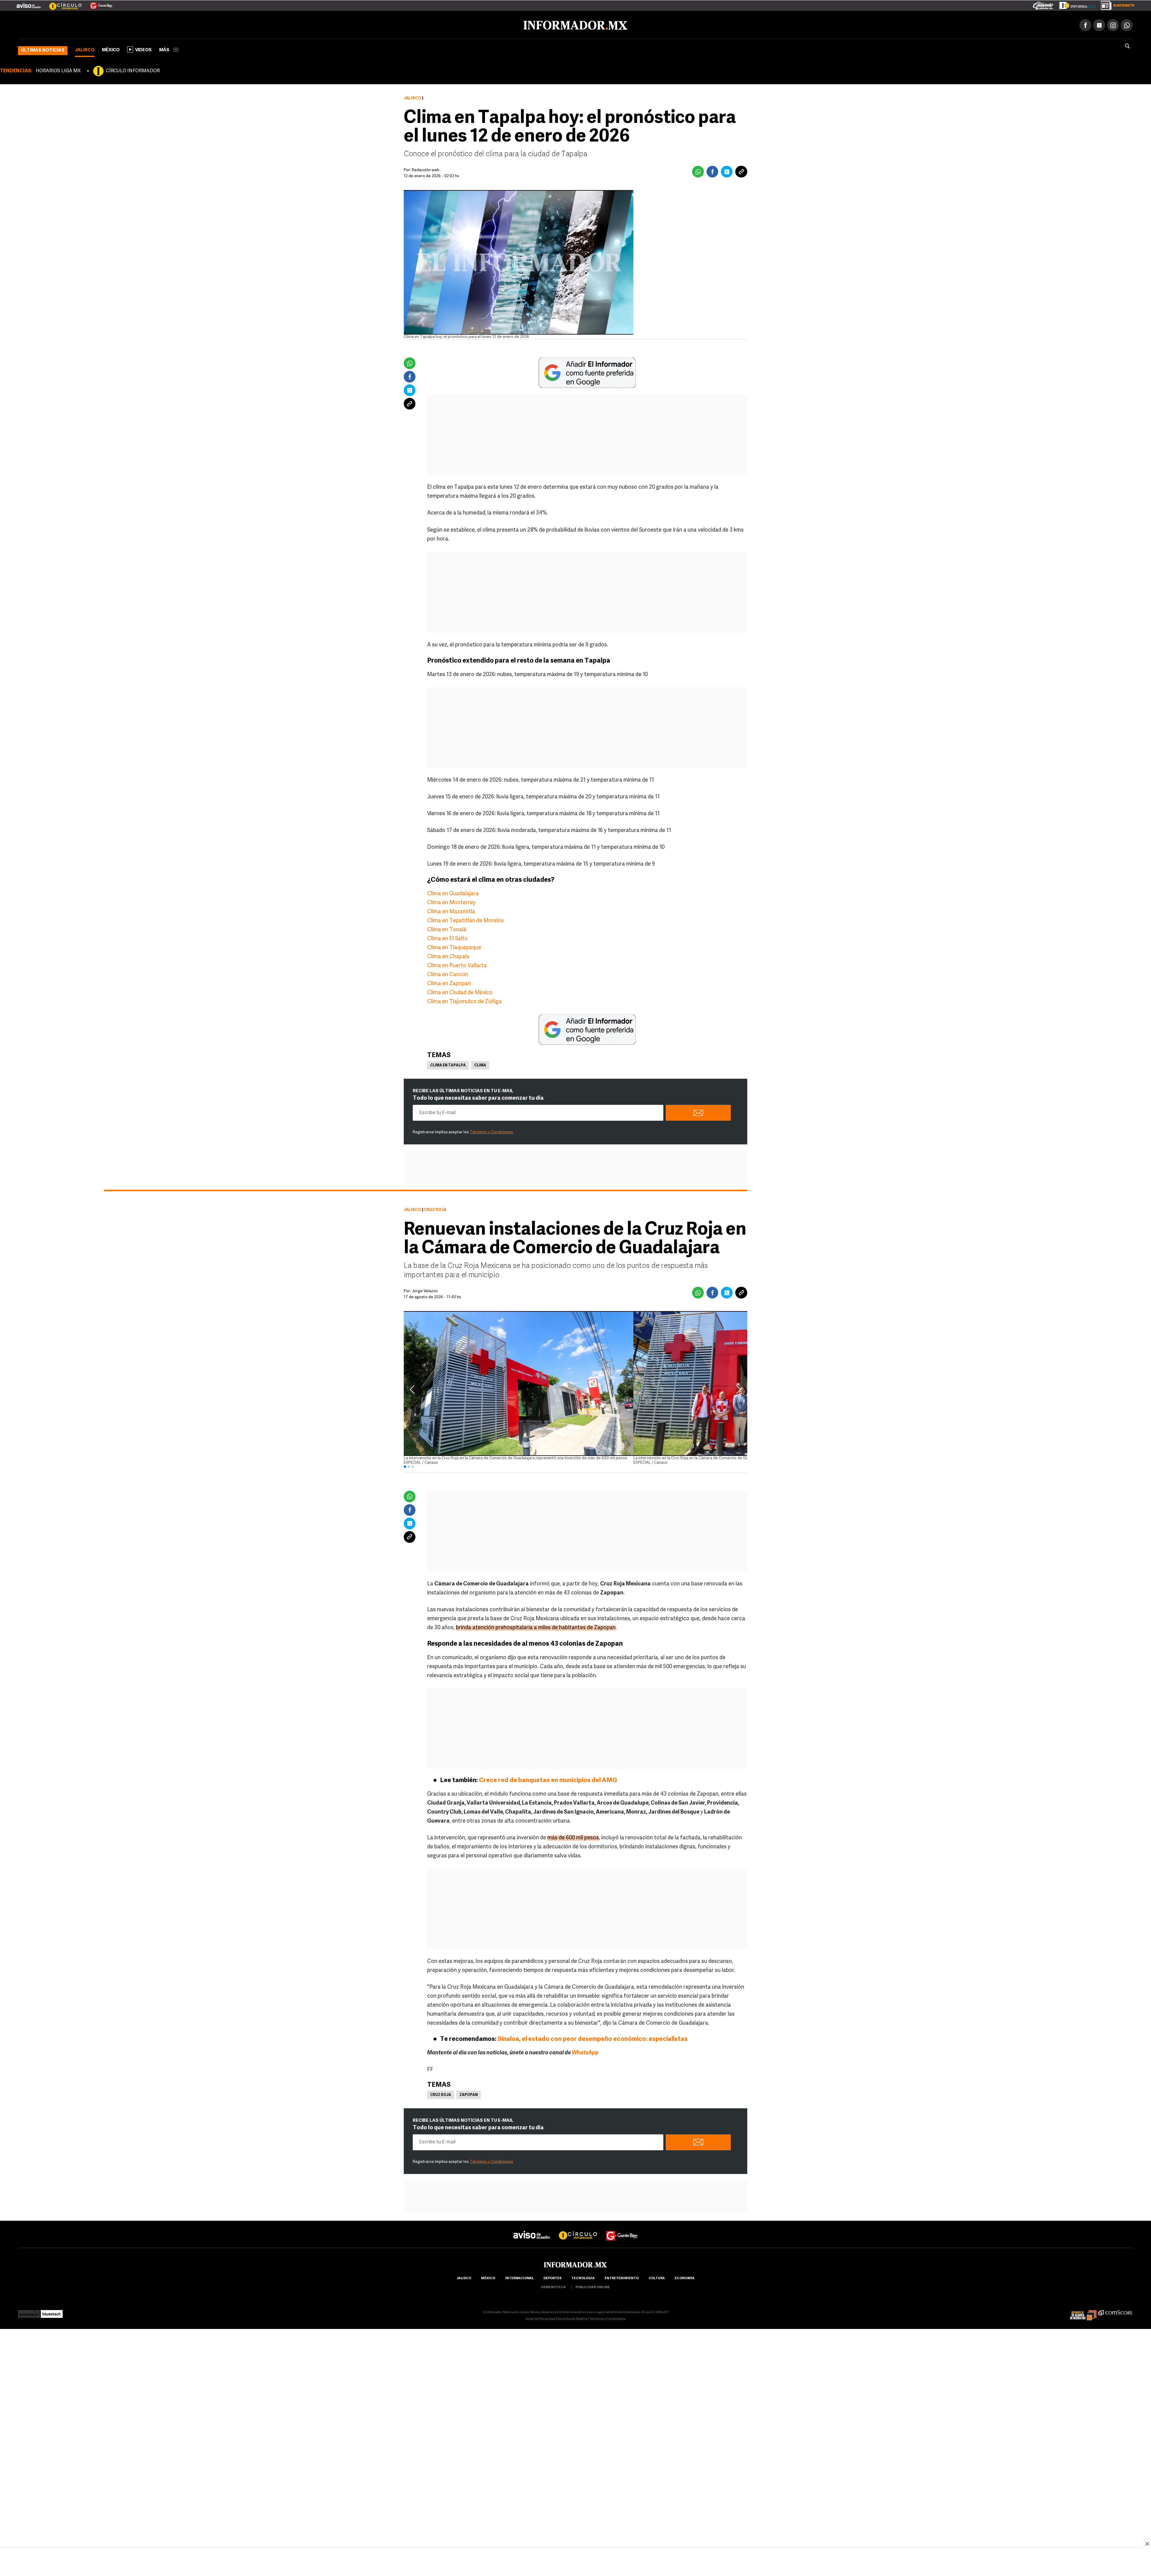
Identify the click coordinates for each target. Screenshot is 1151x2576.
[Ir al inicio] (89, 24)
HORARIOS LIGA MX (58, 70)
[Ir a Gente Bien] (98, 3)
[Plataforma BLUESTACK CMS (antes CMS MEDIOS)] (52, 2311)
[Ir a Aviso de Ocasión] (532, 2229)
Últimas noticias (43, 49)
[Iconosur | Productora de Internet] (29, 2311)
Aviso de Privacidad (540, 2318)
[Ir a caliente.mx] (1043, 4)
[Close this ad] (1147, 2544)
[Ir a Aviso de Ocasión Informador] (29, 3)
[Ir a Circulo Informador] (62, 3)
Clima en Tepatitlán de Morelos (465, 920)
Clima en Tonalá (447, 929)
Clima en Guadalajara (453, 893)
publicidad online (593, 2286)
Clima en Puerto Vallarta (457, 965)
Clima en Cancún (448, 974)
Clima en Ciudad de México (460, 992)
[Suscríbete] (1115, 4)
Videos (143, 49)
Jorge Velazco (425, 1290)
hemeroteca (553, 2286)
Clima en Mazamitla (451, 911)
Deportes (552, 2277)
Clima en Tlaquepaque (454, 947)
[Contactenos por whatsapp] (1127, 24)
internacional (519, 2277)
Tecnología (583, 2277)
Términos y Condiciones (491, 1131)
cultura (657, 2277)
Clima (480, 1064)
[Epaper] (1075, 4)
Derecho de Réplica (572, 2318)
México (111, 49)
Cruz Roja (441, 2094)
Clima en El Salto (448, 938)
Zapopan (469, 2094)
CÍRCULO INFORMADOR (133, 70)
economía (685, 2277)
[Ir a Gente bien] (622, 2229)
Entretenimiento (622, 2277)
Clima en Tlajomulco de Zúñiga (464, 1001)
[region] (575, 2563)
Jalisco (85, 49)
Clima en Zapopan (449, 983)
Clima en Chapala (448, 956)
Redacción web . (427, 169)
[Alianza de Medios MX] (1083, 2311)
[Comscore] (1115, 2311)
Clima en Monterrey (451, 902)
